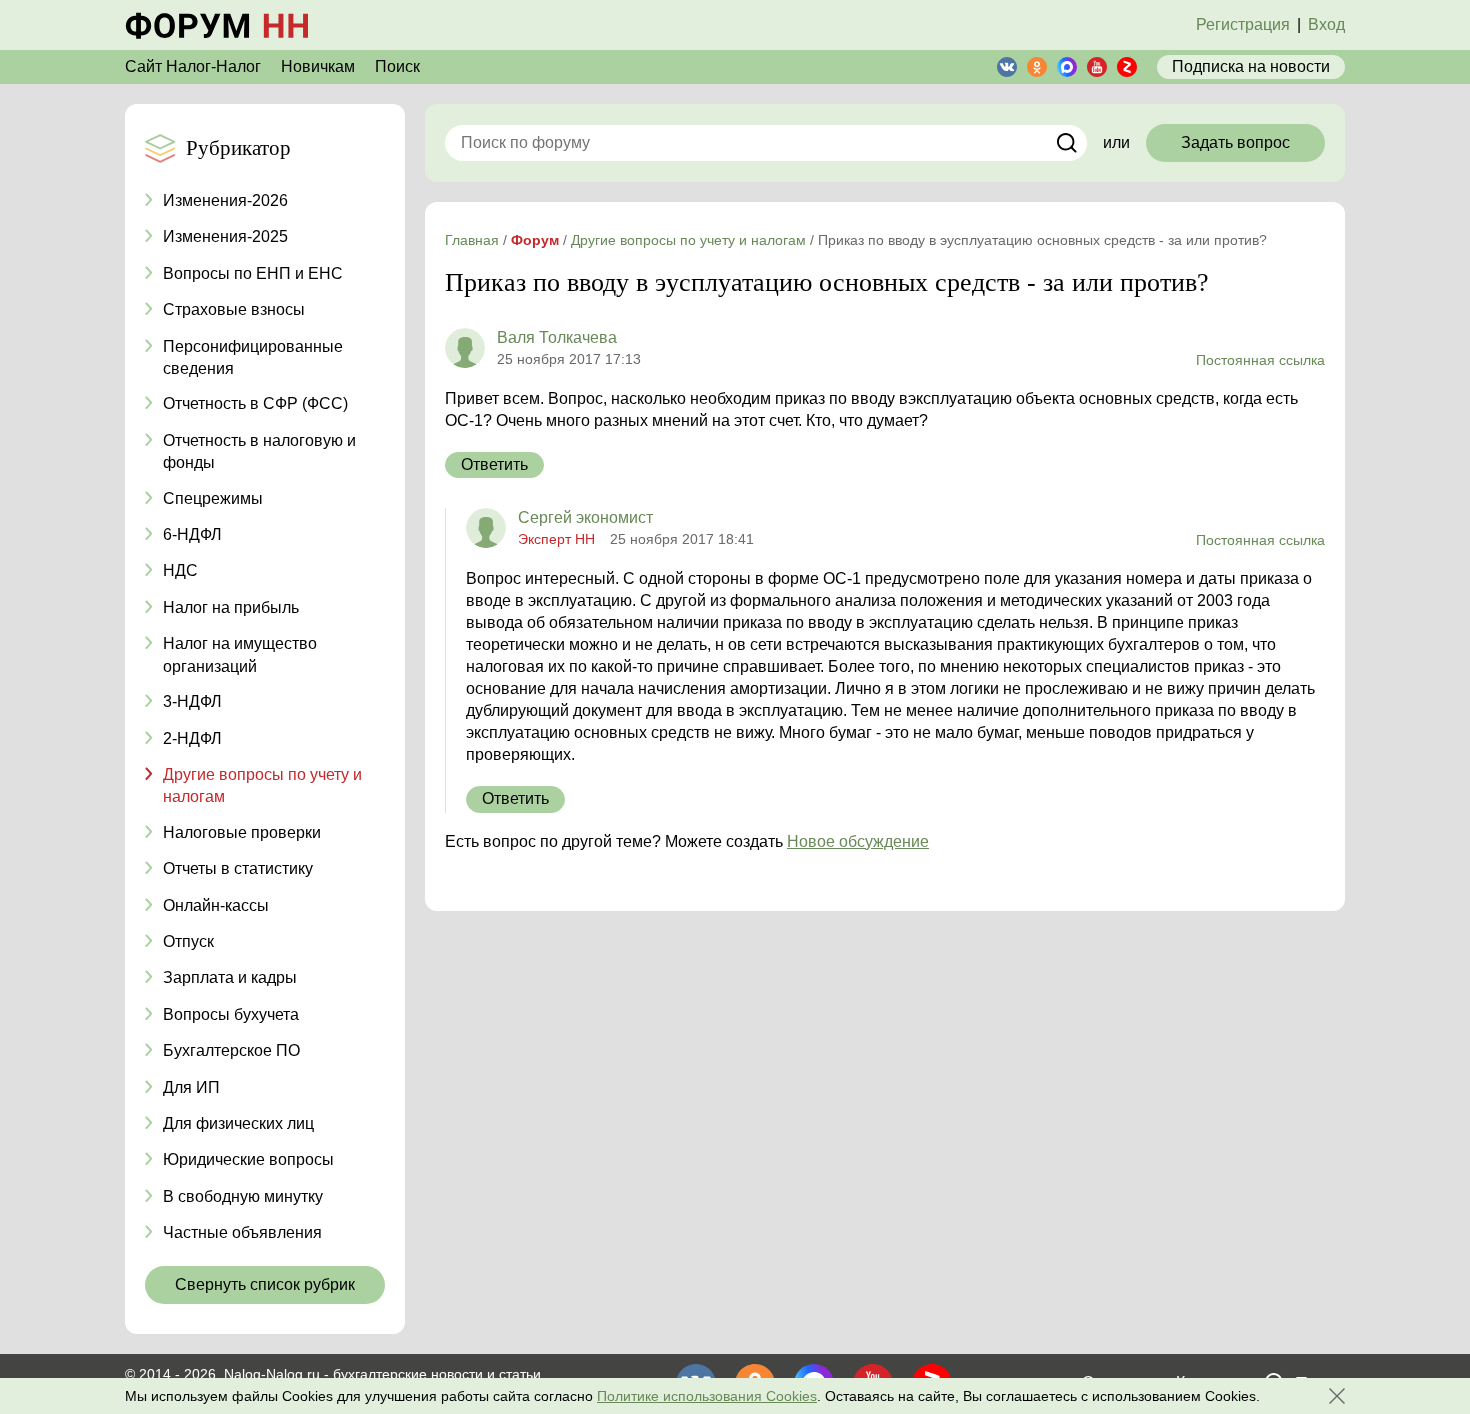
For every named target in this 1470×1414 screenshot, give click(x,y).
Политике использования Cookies (707, 1396)
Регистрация (1243, 24)
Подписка (1251, 66)
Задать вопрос (1235, 142)
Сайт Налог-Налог (193, 66)
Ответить (494, 464)
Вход (1326, 24)
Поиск (397, 66)
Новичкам (318, 66)
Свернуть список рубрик (265, 1284)
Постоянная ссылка (1260, 360)
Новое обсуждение (858, 841)
